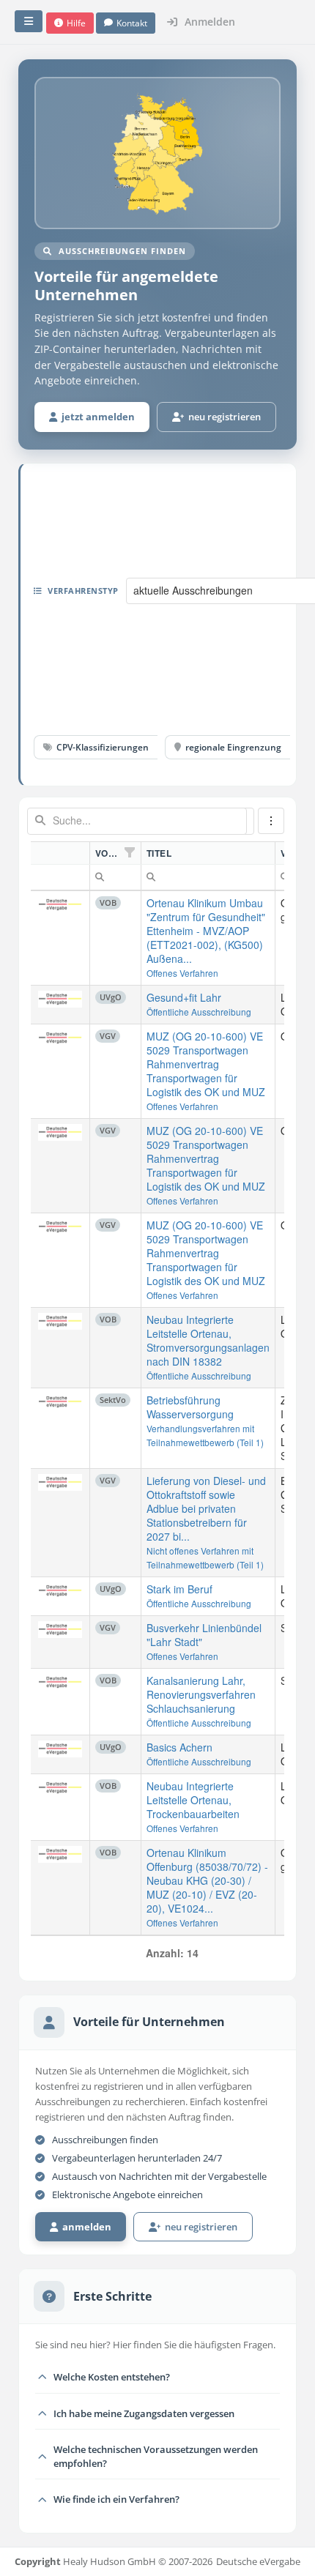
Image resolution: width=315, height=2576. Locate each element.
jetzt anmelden (96, 417)
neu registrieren (222, 417)
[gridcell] (60, 938)
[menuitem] (100, 875)
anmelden (85, 2227)
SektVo (113, 1400)
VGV (108, 1036)
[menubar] (271, 821)
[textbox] (137, 821)
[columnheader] (60, 853)
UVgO (111, 997)
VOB (108, 902)
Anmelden (208, 22)
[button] (70, 23)
